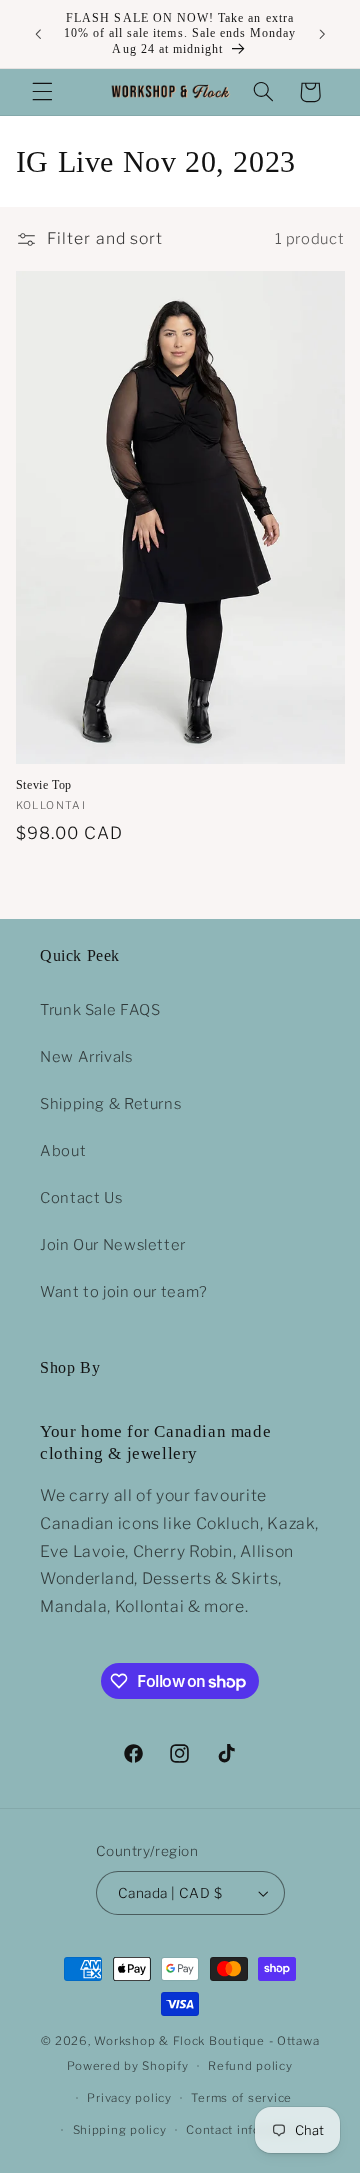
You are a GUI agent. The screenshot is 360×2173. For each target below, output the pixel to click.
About (63, 1151)
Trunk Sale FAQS (100, 1010)
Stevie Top (44, 785)
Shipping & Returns (110, 1104)
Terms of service (241, 2098)
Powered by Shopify (127, 2066)
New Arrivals (86, 1057)
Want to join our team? (124, 1292)
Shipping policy (120, 2130)
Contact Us (81, 1198)
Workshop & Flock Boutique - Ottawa (206, 2041)
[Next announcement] (322, 34)
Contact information (246, 2130)
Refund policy (250, 2066)
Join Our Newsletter (113, 1245)
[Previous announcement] (38, 34)
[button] (42, 92)
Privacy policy (129, 2098)
